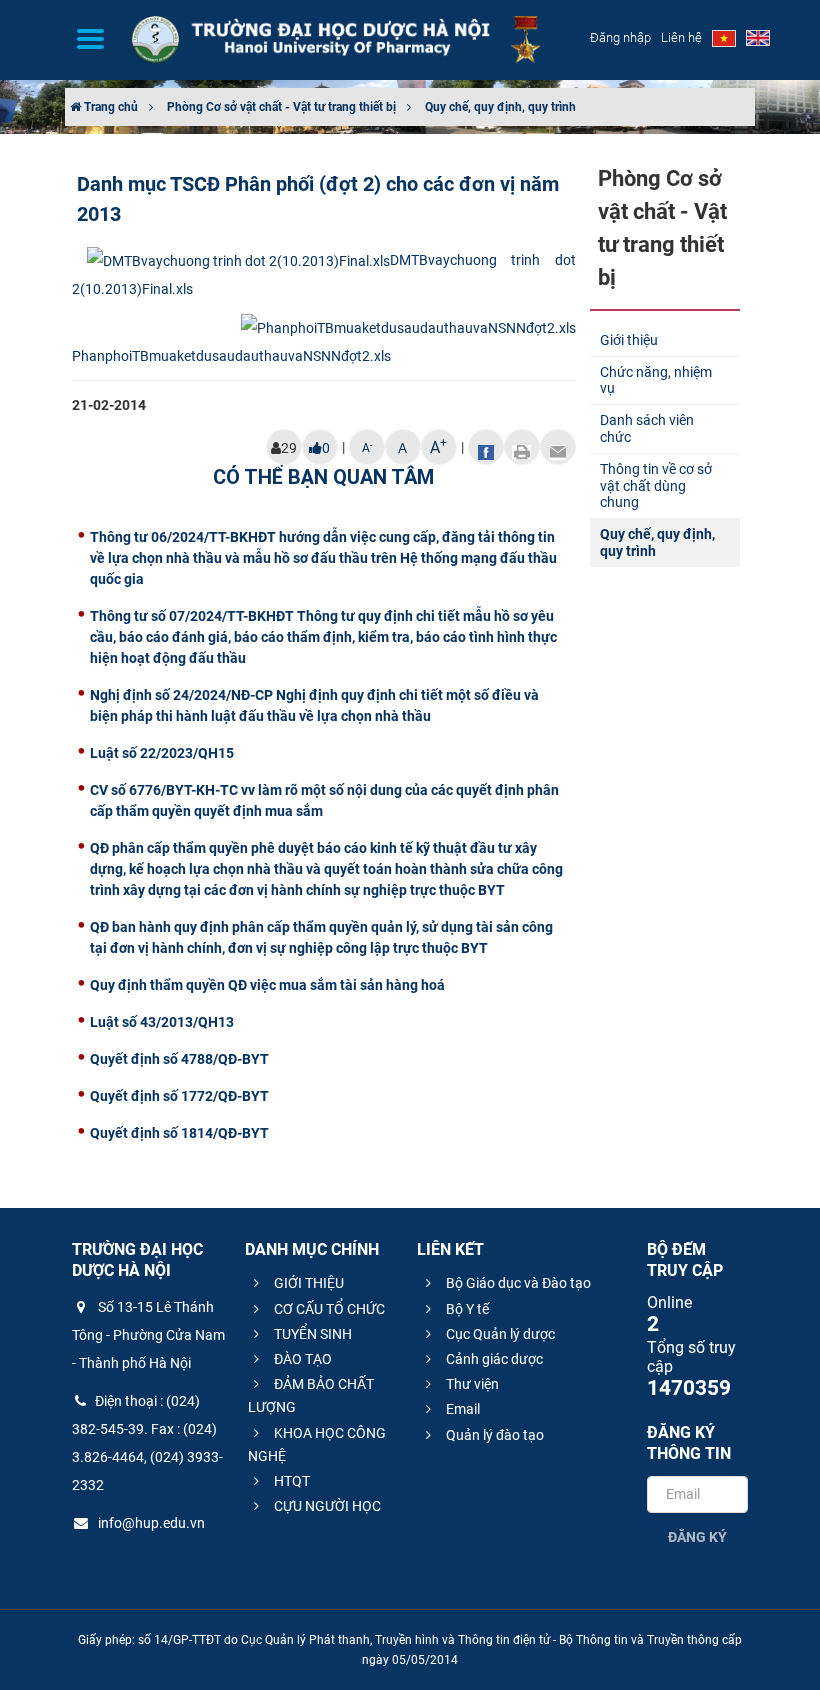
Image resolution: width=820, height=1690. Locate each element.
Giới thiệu (629, 340)
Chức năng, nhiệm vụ (656, 380)
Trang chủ (109, 107)
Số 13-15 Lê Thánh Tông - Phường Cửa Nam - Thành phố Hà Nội (148, 1335)
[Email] (558, 447)
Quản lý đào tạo (493, 1435)
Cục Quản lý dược (499, 1334)
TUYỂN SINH (311, 1334)
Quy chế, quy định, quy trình (500, 107)
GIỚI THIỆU (307, 1283)
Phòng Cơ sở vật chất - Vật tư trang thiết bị (281, 107)
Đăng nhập (620, 37)
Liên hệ (681, 37)
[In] (522, 447)
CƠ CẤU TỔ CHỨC (328, 1309)
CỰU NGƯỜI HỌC (326, 1506)
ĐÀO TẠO (301, 1359)
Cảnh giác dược (493, 1359)
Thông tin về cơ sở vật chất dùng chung (656, 486)
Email (461, 1409)
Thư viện (471, 1384)
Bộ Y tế (466, 1309)
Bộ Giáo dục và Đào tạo (517, 1283)
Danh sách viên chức (647, 428)
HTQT (290, 1481)
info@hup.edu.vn (150, 1523)
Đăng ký (697, 1537)
